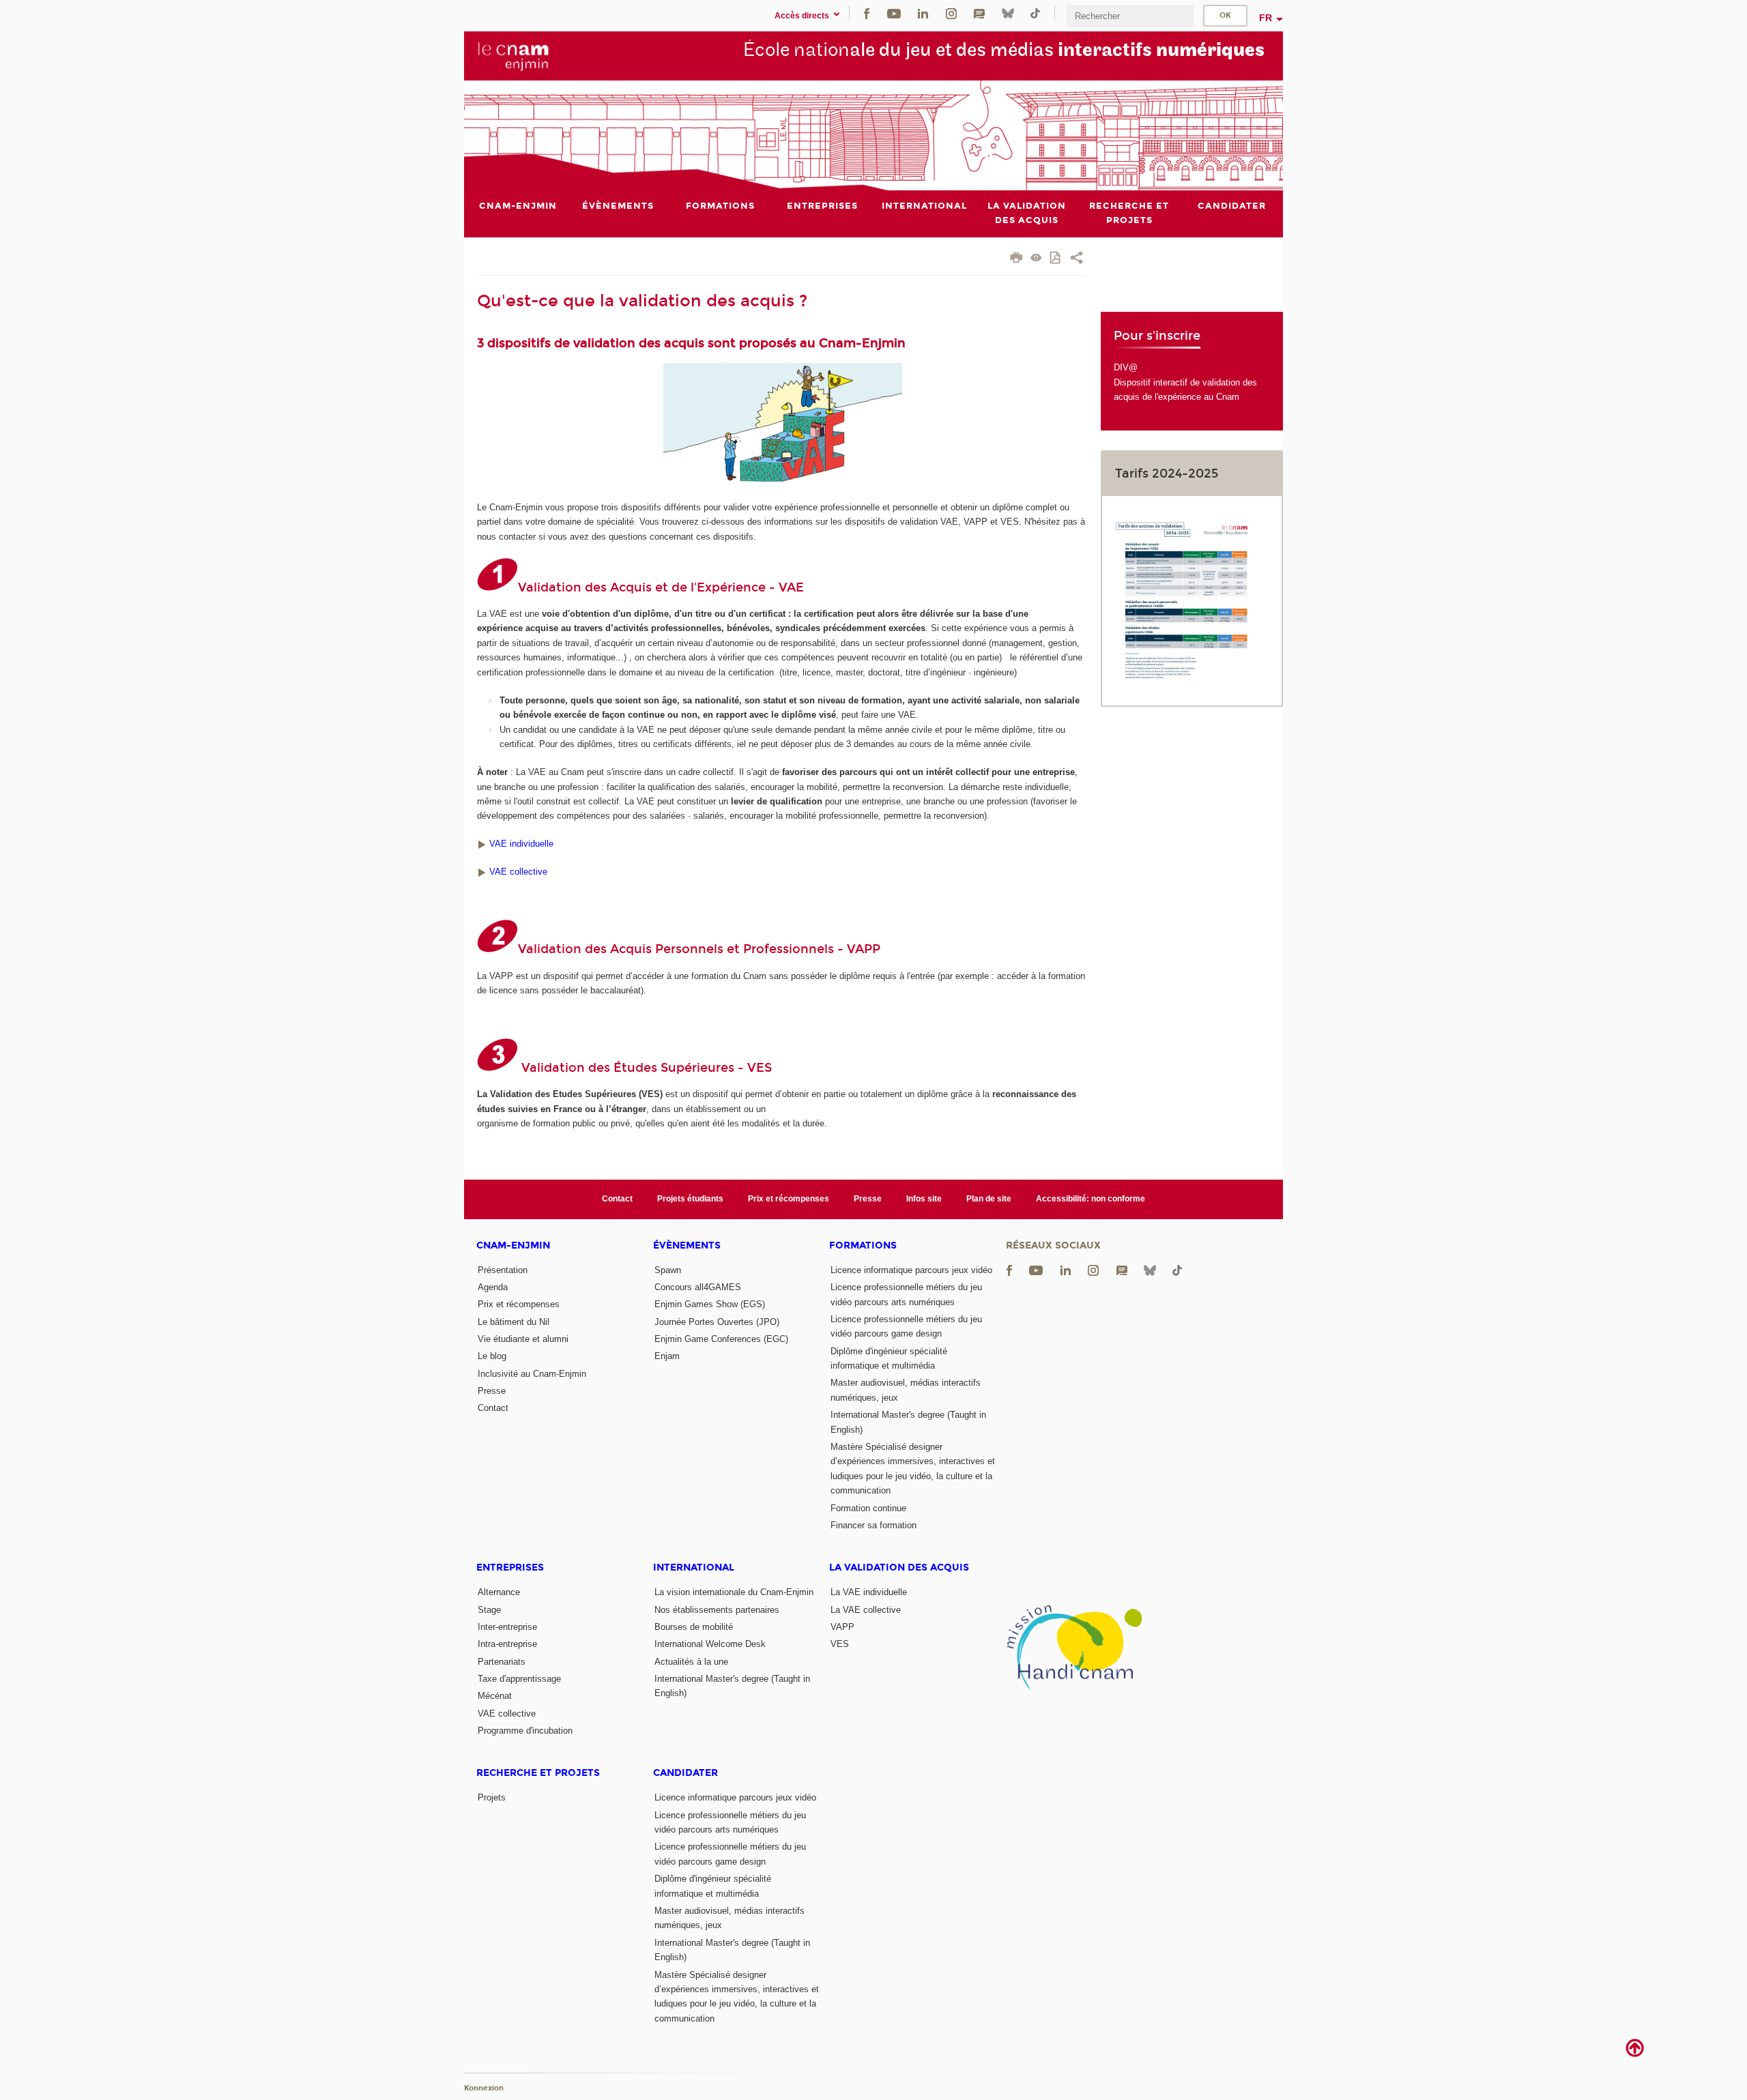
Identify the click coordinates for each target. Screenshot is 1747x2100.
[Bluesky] (1008, 13)
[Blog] (979, 13)
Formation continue (868, 1508)
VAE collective (518, 872)
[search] (1130, 16)
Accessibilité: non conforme (1091, 1199)
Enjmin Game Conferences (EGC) (721, 1339)
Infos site (924, 1199)
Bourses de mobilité (694, 1627)
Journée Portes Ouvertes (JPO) (717, 1322)
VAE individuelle (521, 844)
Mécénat (495, 1696)
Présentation (503, 1270)
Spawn (668, 1270)
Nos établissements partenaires (717, 1610)
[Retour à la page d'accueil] (514, 55)
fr (1266, 18)
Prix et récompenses (789, 1199)
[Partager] (1077, 259)
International (694, 1567)
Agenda (493, 1287)
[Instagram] (951, 13)
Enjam (667, 1356)
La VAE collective (866, 1610)
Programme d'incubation (525, 1731)
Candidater (685, 1773)
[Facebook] (867, 13)
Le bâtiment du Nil (514, 1322)
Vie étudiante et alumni (523, 1339)
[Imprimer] (1016, 259)
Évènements (687, 1245)
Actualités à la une (691, 1662)
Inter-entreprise (507, 1627)
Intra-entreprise (507, 1644)
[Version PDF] (1056, 259)
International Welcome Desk (710, 1644)
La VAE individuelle (869, 1592)
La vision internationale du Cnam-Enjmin (734, 1592)
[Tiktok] (1035, 13)
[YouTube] (894, 13)
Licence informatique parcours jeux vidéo (911, 1270)
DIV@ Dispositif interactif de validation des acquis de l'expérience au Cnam (1185, 382)
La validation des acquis (899, 1567)
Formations (863, 1245)
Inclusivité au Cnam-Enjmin (532, 1374)
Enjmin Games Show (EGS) (710, 1304)
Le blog (492, 1356)
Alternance (499, 1592)
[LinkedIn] (923, 13)
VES (840, 1644)
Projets (492, 1797)
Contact (617, 1199)
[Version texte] (1036, 259)
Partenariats (502, 1662)
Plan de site (989, 1199)
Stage (489, 1610)
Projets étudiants (690, 1199)
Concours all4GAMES (698, 1287)
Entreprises (510, 1567)
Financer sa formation (873, 1525)
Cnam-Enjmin (513, 1245)
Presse (868, 1199)
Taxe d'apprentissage (519, 1679)
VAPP (842, 1627)
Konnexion (484, 2088)
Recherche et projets (538, 1773)
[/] (482, 844)
